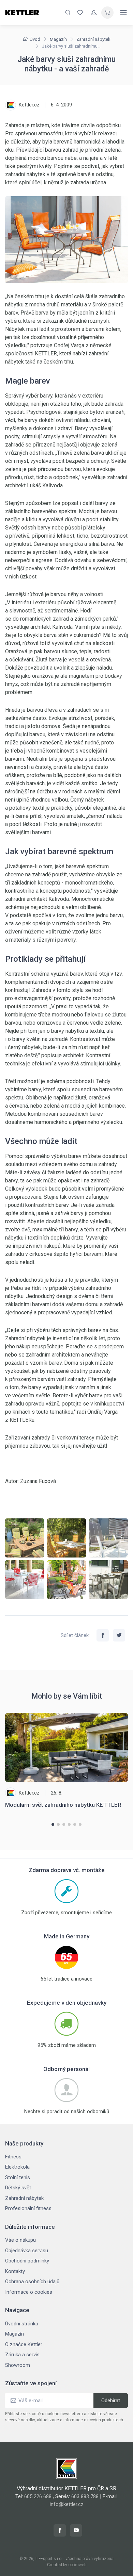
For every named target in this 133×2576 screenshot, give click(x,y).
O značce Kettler (24, 2344)
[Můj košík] (107, 13)
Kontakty (15, 2271)
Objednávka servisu (27, 2251)
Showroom (18, 2365)
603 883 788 (85, 2496)
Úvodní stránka (22, 2324)
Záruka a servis (22, 2355)
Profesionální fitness (28, 2208)
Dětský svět (18, 2188)
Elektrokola (17, 2167)
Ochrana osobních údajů (32, 2282)
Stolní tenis (18, 2177)
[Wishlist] (80, 13)
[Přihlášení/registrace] (94, 13)
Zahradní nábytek (93, 39)
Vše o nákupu (20, 2240)
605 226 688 (38, 2496)
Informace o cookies (29, 2292)
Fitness (13, 2157)
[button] (53, 1824)
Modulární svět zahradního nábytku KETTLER (63, 1805)
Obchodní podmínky (27, 2261)
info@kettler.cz (67, 2504)
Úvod (35, 39)
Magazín (58, 39)
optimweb (77, 2565)
